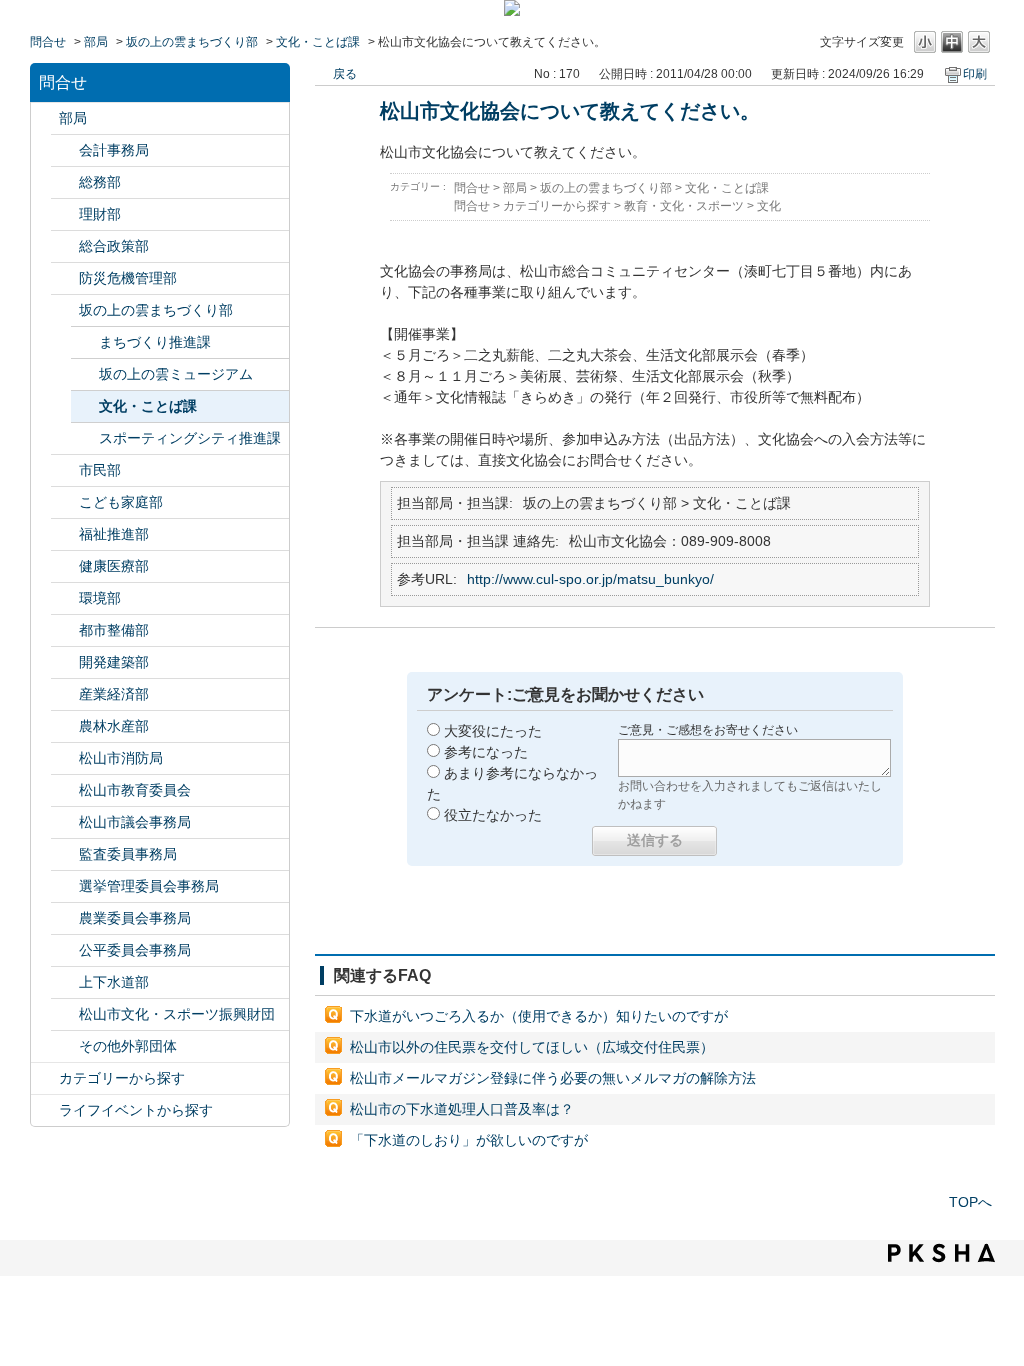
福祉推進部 (114, 534)
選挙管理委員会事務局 (149, 886)
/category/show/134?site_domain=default (65, 1014)
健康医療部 (114, 566)
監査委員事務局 (128, 854)
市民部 (100, 470)
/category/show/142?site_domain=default (65, 790)
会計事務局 (114, 150)
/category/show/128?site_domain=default (65, 470)
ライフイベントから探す (136, 1110)
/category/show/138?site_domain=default (65, 694)
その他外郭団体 (128, 1046)
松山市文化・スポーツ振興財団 (177, 1014)
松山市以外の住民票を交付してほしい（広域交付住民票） (532, 1047)
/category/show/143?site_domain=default (65, 822)
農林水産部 (114, 726)
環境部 (100, 598)
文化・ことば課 (318, 42)
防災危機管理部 (128, 278)
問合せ (48, 42)
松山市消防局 (121, 758)
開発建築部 (114, 662)
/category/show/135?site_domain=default (65, 630)
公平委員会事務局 (135, 950)
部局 (96, 42)
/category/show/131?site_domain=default (65, 1046)
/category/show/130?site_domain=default (65, 534)
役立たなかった (493, 815)
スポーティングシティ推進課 (190, 438)
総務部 (100, 182)
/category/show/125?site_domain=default (65, 182)
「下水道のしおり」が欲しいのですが (469, 1140)
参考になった (486, 752)
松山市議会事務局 (135, 822)
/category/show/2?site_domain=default (45, 1078)
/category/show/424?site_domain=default (65, 278)
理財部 (100, 214)
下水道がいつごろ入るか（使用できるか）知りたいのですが (539, 1016)
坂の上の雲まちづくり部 (192, 42)
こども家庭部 (121, 502)
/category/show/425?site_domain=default (65, 662)
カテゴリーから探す (122, 1078)
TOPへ (970, 1202)
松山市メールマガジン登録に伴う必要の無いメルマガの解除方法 (553, 1078)
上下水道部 (114, 982)
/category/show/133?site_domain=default (65, 598)
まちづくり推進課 (155, 342)
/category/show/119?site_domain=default (45, 118)
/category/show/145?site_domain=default (65, 950)
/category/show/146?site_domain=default (65, 854)
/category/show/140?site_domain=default (65, 758)
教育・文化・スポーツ (684, 206)
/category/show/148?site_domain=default (65, 886)
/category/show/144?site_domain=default (65, 982)
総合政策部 (114, 246)
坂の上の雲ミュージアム (176, 374)
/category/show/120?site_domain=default (65, 150)
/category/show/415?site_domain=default (65, 502)
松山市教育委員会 (135, 790)
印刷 (975, 74)
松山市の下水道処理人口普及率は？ (462, 1109)
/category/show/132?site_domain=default (65, 566)
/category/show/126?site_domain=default (65, 246)
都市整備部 (114, 630)
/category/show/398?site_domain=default (65, 310)
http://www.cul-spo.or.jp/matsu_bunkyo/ (590, 579)
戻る (345, 74)
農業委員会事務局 (135, 918)
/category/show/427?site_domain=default (65, 726)
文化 (769, 206)
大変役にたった (493, 731)
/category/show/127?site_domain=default (65, 214)
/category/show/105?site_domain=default (45, 1110)
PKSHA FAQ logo (941, 1253)
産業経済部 (114, 694)
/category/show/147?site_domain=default (65, 918)
